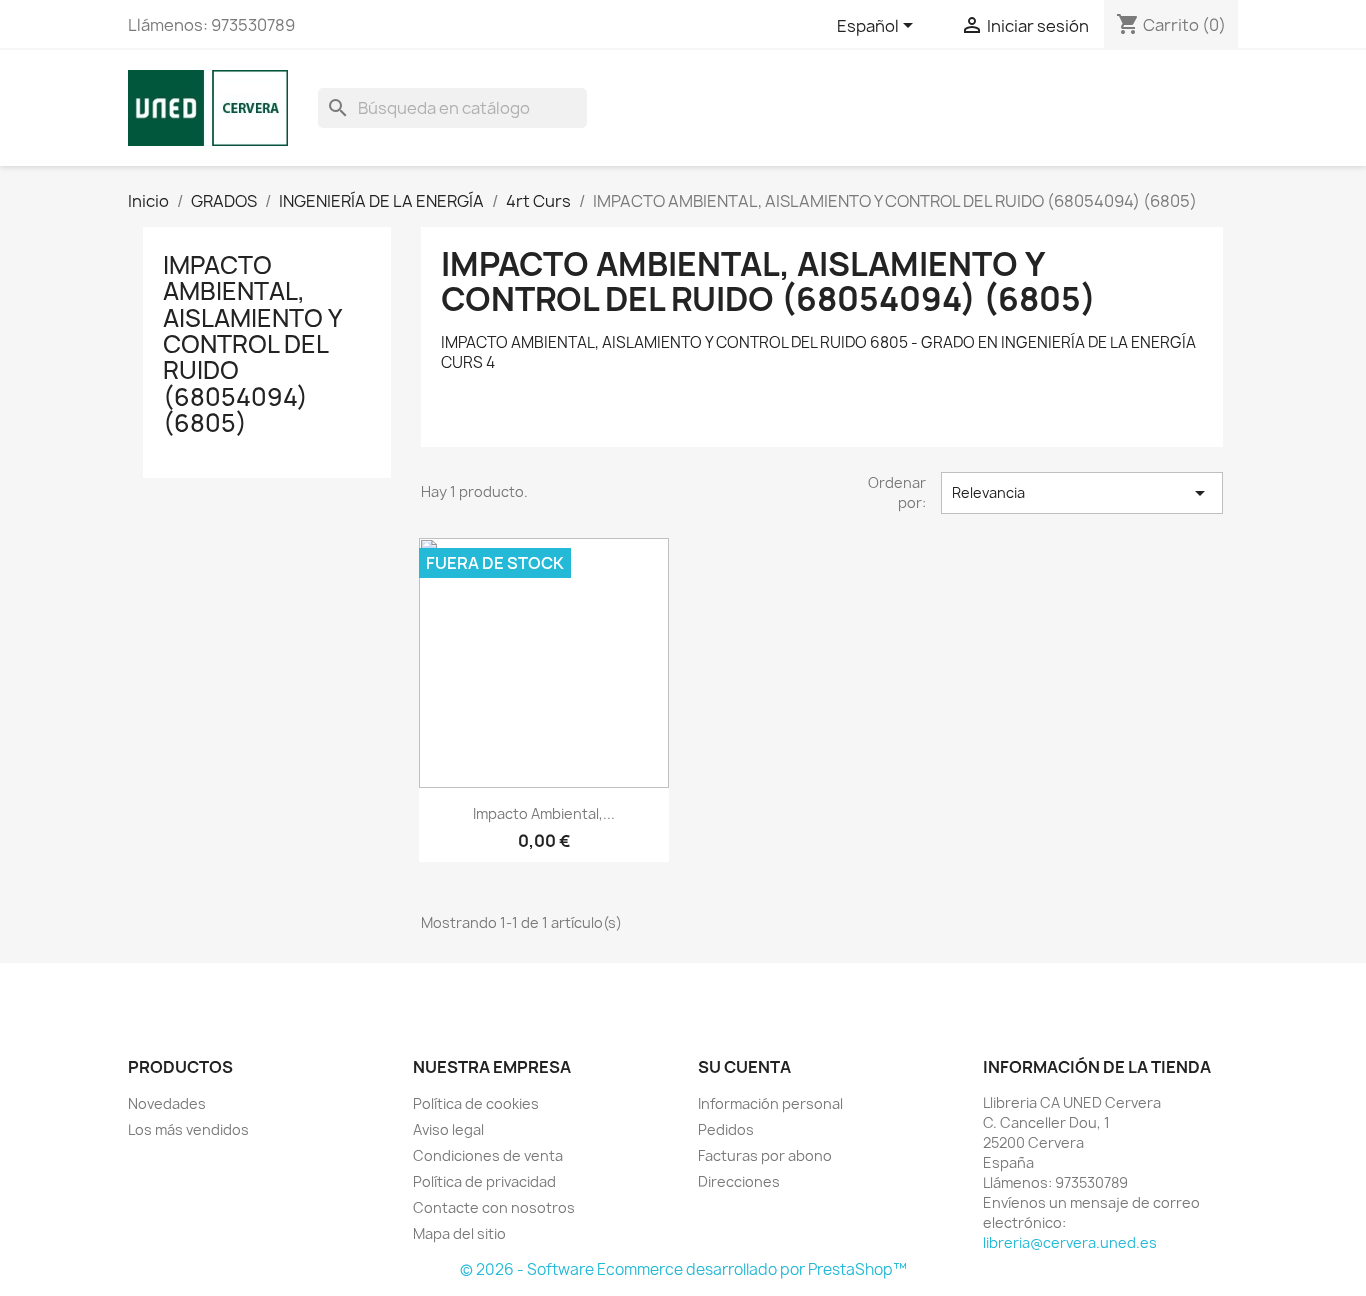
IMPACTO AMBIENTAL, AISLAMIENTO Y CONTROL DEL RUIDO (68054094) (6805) (252, 344)
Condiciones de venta (488, 1155)
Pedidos (726, 1129)
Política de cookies (476, 1103)
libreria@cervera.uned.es (1070, 1242)
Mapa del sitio (459, 1233)
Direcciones (739, 1181)
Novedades (167, 1103)
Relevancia (1082, 493)
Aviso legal (448, 1129)
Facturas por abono (765, 1155)
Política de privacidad (484, 1181)
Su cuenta (744, 1067)
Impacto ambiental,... (544, 813)
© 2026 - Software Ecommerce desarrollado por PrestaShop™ (683, 1269)
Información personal (770, 1103)
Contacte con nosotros (494, 1207)
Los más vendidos (188, 1129)
